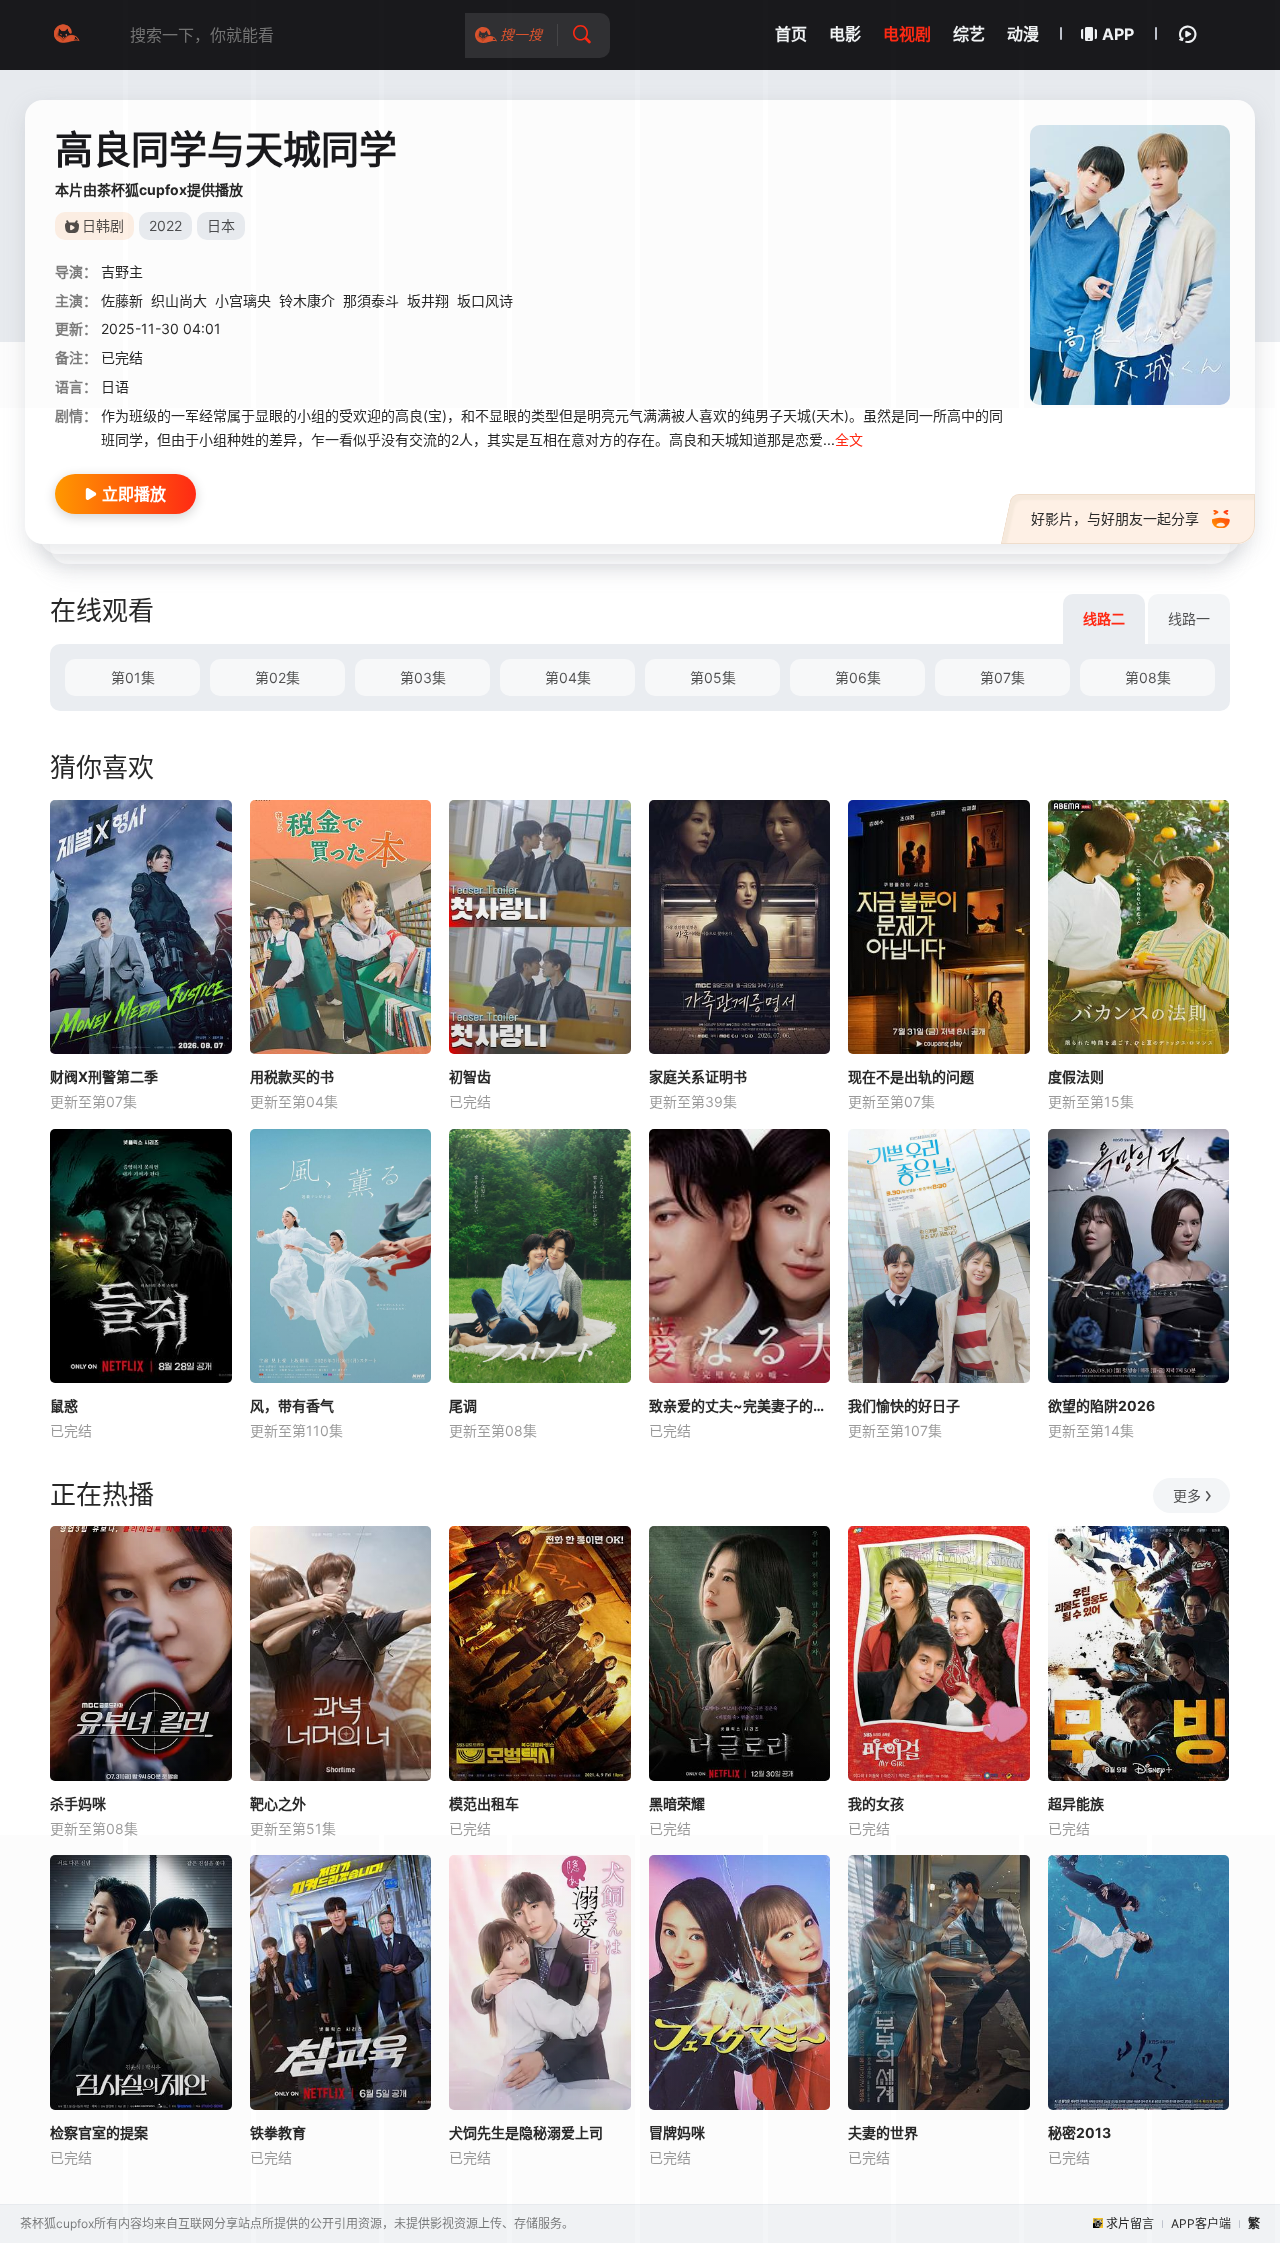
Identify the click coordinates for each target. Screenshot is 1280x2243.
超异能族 (1076, 1803)
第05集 (713, 677)
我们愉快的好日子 (904, 1405)
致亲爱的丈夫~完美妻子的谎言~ (740, 1405)
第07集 (1002, 677)
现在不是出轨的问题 (911, 1076)
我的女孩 (876, 1803)
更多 (1187, 1495)
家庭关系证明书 (698, 1076)
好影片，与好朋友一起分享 (1115, 518)
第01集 (133, 677)
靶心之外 (278, 1803)
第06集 (858, 677)
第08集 (1148, 677)
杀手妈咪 (78, 1803)
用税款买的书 (292, 1076)
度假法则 (1076, 1076)
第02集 (277, 677)
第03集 (423, 677)
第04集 (568, 677)
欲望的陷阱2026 (1101, 1405)
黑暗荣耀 (677, 1803)
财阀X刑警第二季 (104, 1076)
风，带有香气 (292, 1405)
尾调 (463, 1405)
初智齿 (470, 1076)
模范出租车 (484, 1803)
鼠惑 (64, 1405)
